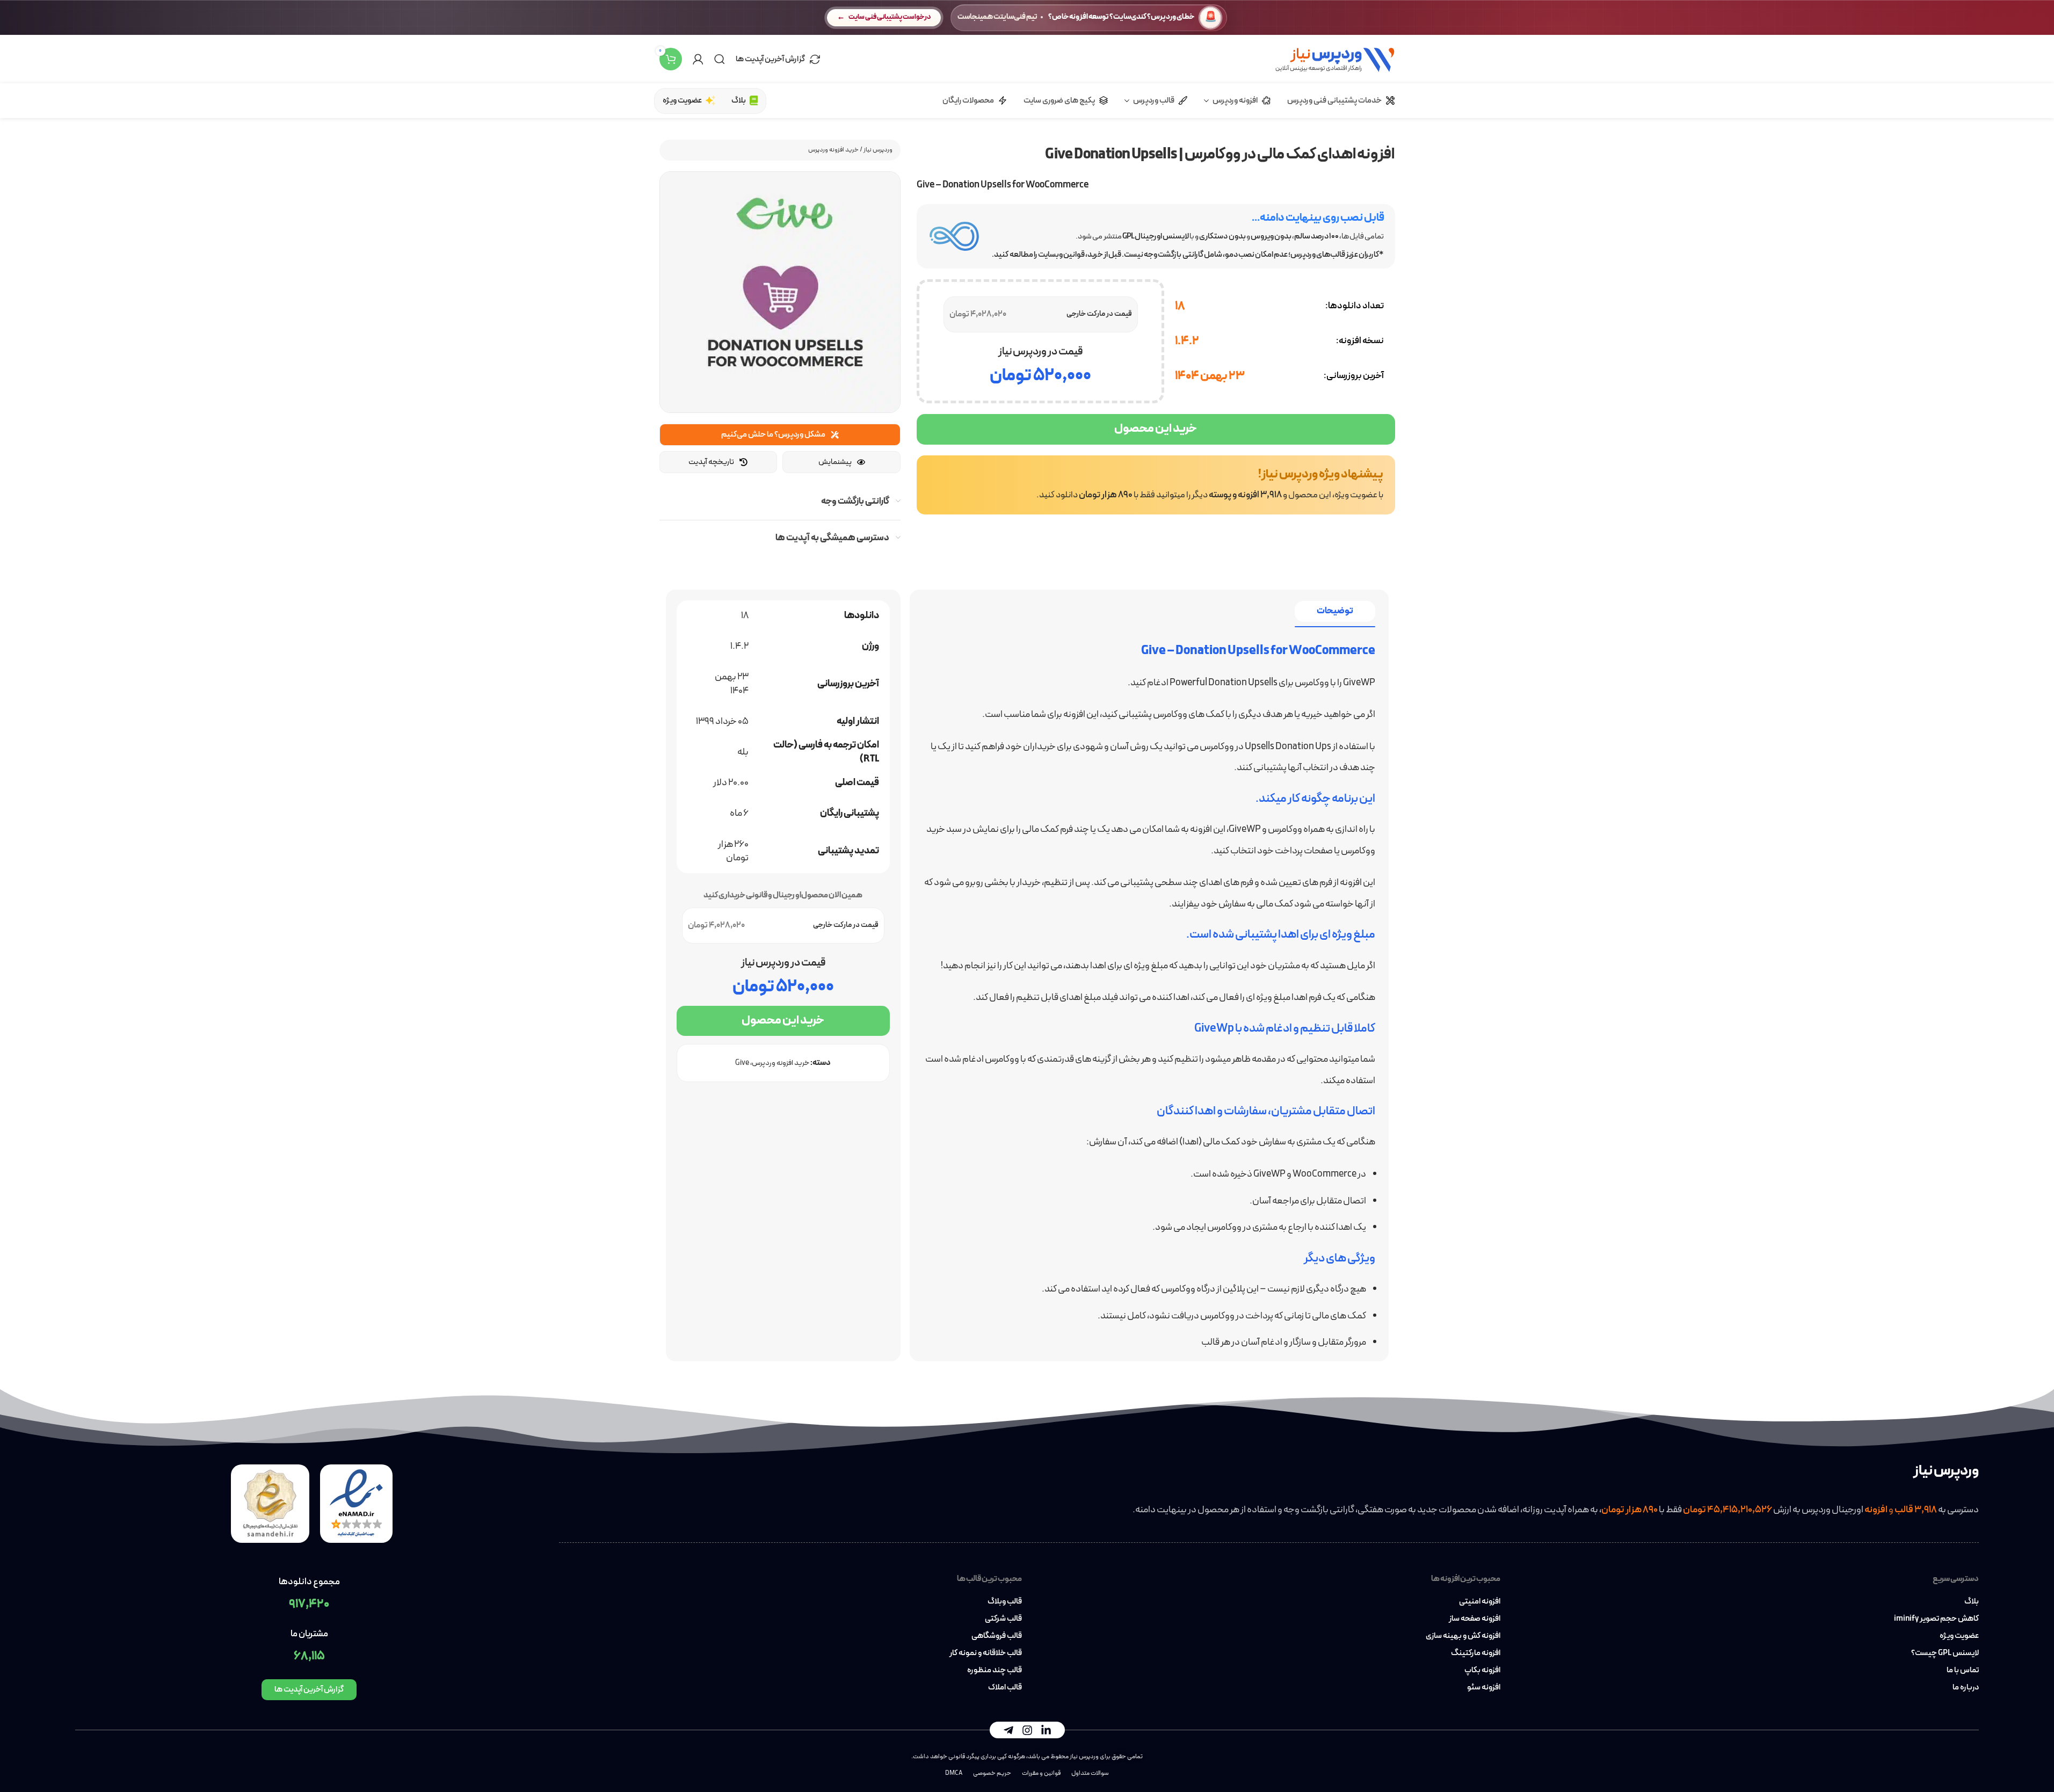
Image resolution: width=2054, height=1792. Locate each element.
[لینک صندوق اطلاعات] (1156, 485)
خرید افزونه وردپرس (833, 150)
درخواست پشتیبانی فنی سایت (890, 17)
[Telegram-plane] (1008, 1730)
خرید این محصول (1156, 429)
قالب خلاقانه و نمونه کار (985, 1653)
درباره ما (1966, 1688)
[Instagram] (1027, 1730)
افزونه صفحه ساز (1475, 1619)
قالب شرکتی (1003, 1619)
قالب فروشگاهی (996, 1636)
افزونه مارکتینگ (1476, 1653)
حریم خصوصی (992, 1773)
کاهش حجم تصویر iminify (1936, 1619)
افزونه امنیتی (1480, 1602)
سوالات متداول (1090, 1773)
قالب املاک (1005, 1688)
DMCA (954, 1773)
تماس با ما (1963, 1671)
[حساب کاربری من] (698, 59)
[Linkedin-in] (1046, 1730)
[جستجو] (720, 59)
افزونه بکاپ (1482, 1671)
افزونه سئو (1484, 1688)
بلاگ (1972, 1602)
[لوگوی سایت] (1335, 58)
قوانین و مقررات (1041, 1773)
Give (742, 1063)
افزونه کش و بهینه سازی (1463, 1636)
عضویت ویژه (1959, 1636)
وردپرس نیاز (878, 150)
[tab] (1335, 611)
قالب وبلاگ (1004, 1602)
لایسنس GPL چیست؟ (1945, 1653)
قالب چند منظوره (994, 1671)
